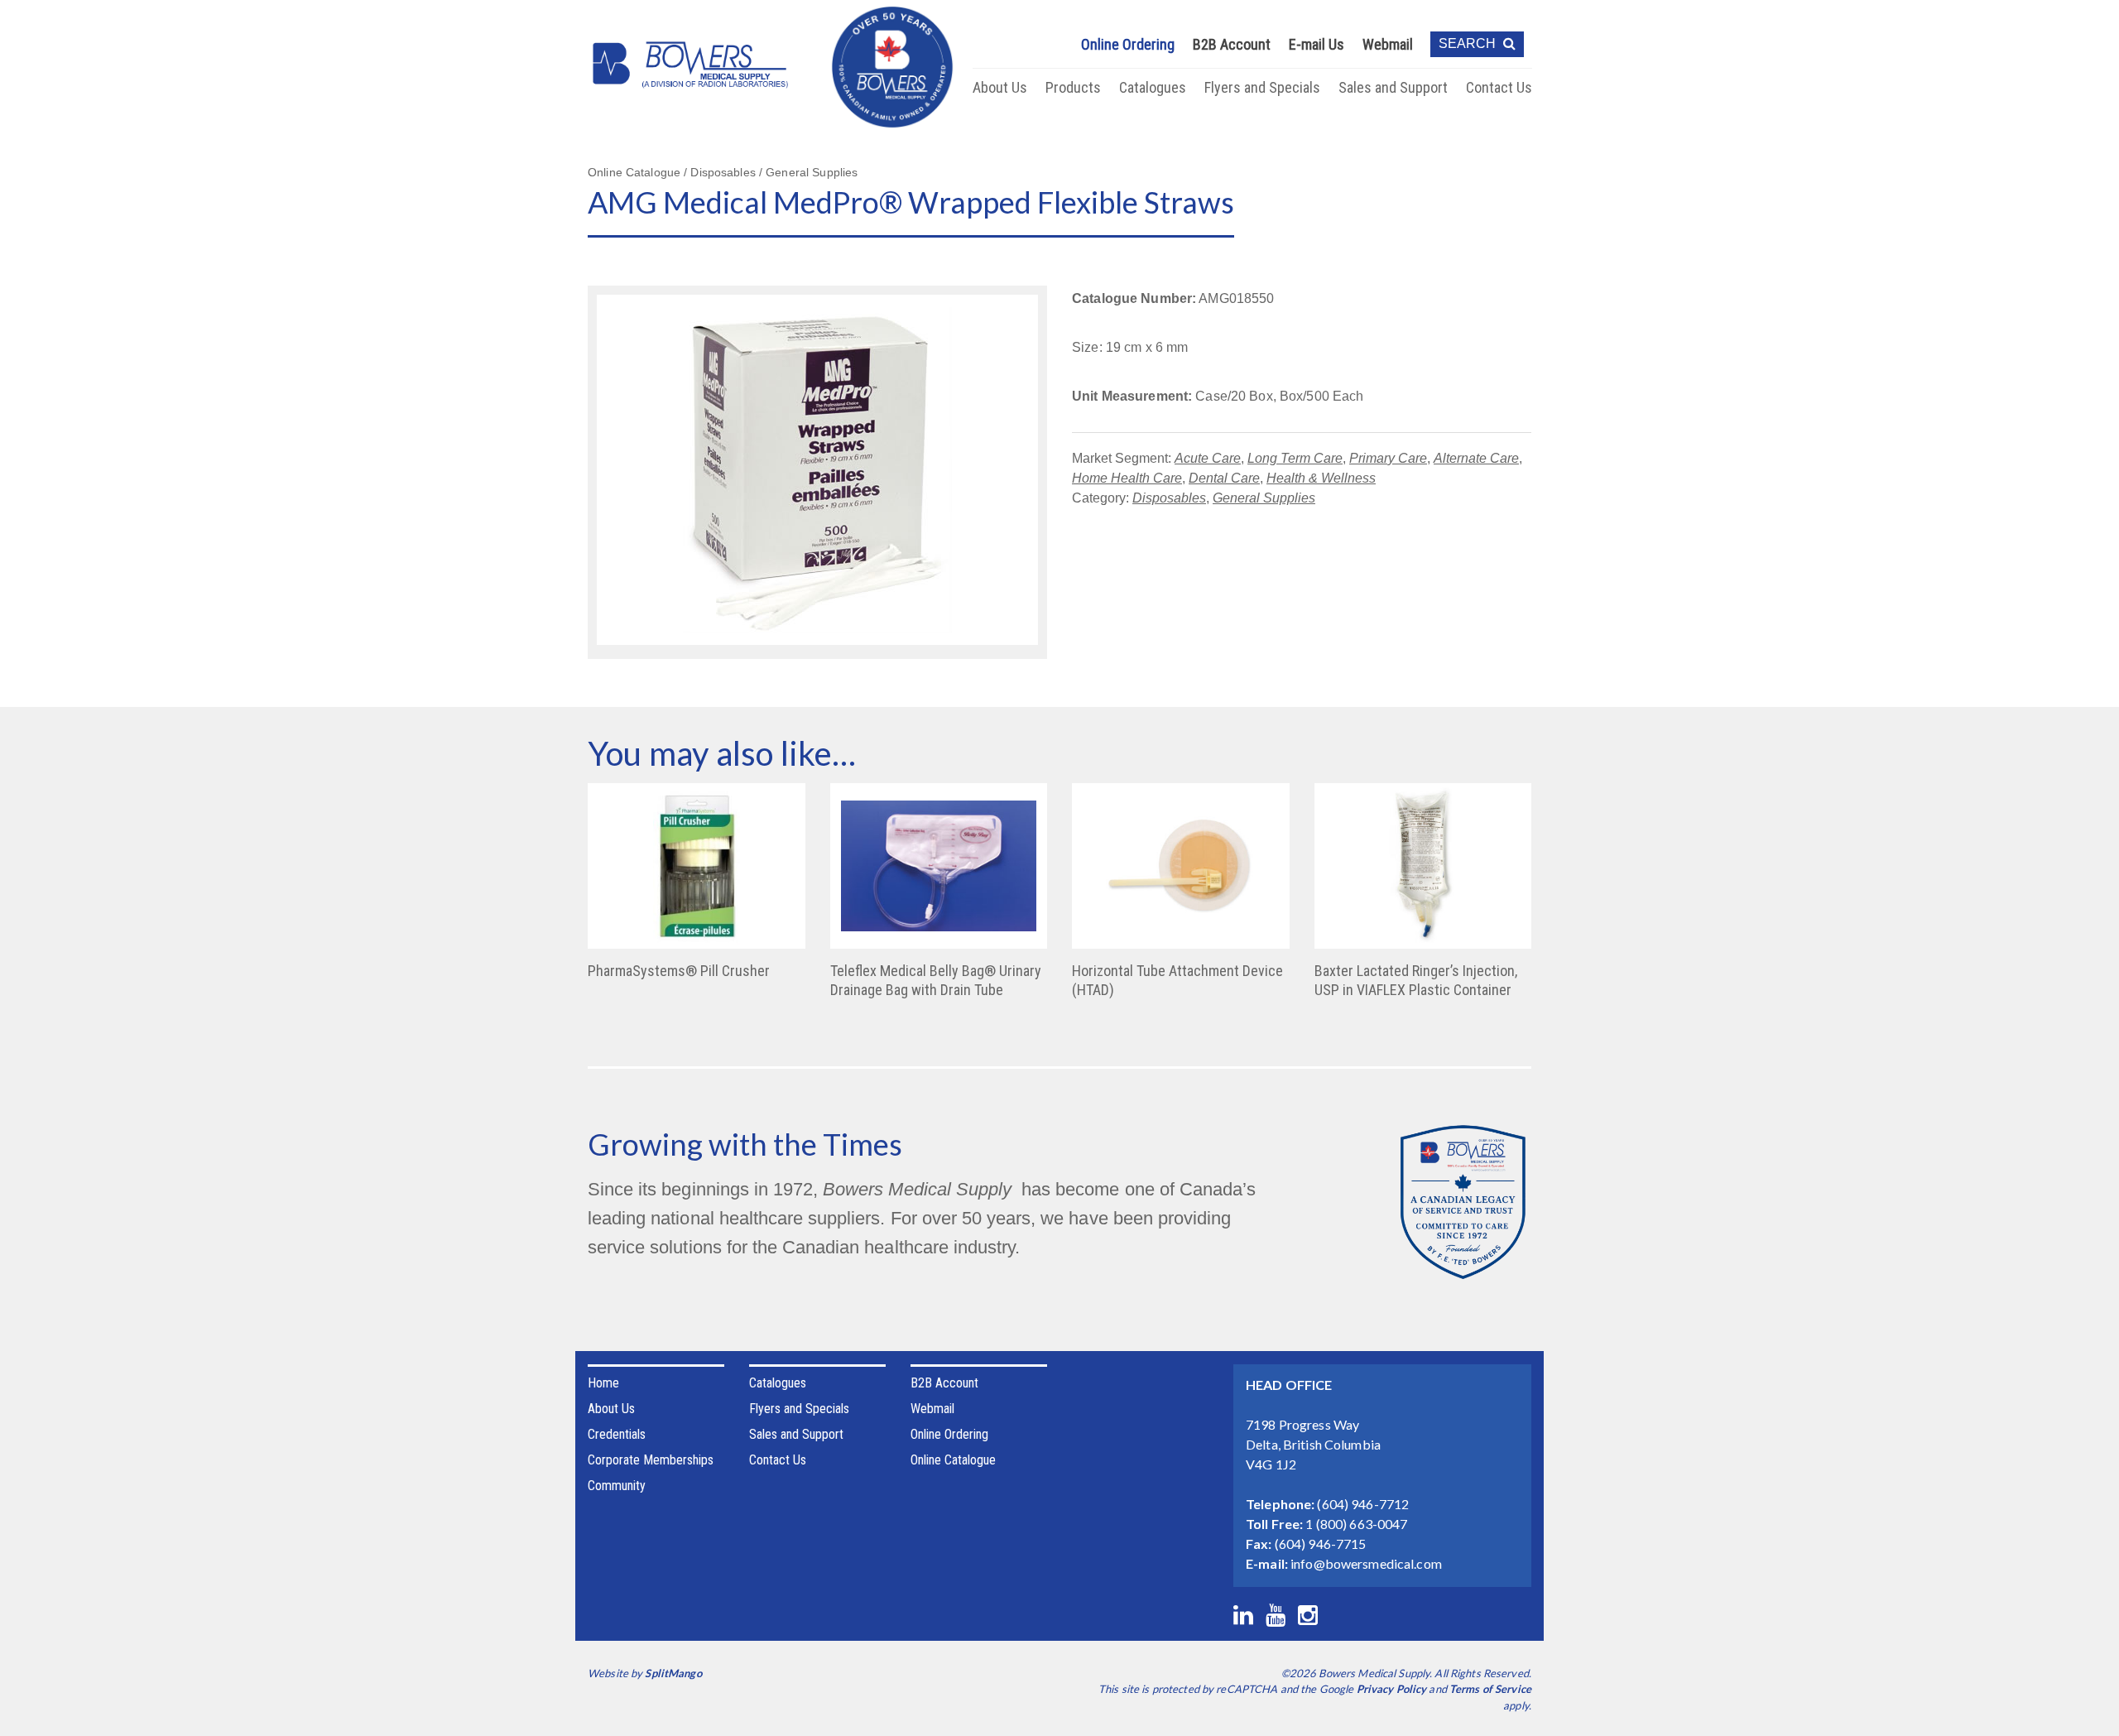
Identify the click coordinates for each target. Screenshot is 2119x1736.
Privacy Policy (1392, 1689)
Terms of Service (1490, 1689)
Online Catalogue (953, 1460)
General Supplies (1264, 498)
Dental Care (1224, 478)
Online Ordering (1128, 44)
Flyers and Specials (1262, 87)
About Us (1000, 87)
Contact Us (1499, 87)
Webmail (1388, 44)
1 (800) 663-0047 (1356, 1524)
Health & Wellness (1321, 478)
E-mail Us (1317, 44)
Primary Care (1388, 458)
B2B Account (1232, 44)
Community (617, 1486)
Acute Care (1208, 458)
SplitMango (673, 1673)
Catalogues (1153, 87)
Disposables (1169, 498)
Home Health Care (1127, 478)
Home (603, 1383)
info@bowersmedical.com (1366, 1563)
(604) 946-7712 (1363, 1504)
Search (1469, 43)
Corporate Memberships (651, 1460)
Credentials (617, 1434)
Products (1073, 87)
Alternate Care (1476, 458)
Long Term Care (1295, 458)
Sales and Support (1393, 87)
